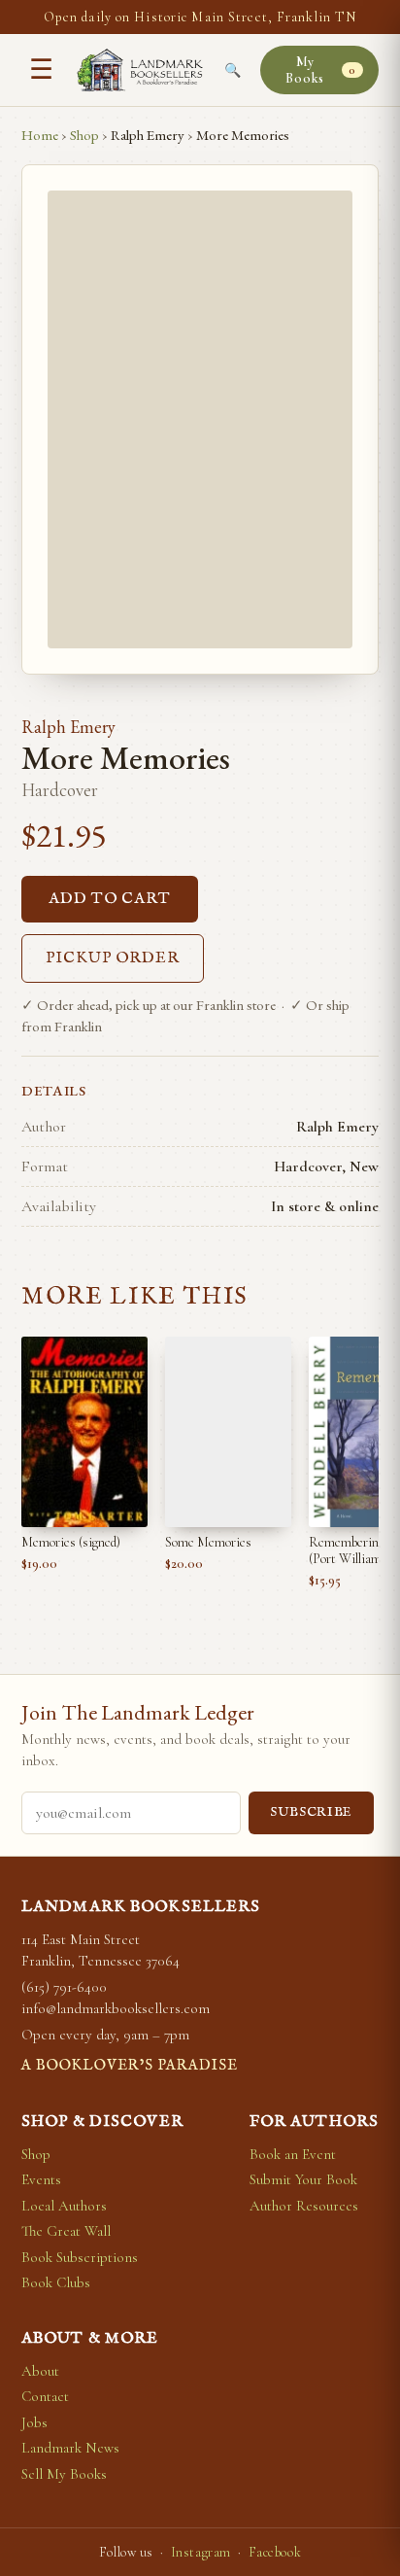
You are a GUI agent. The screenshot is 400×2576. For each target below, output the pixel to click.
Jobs (34, 2422)
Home (40, 135)
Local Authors (64, 2206)
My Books (320, 70)
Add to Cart (110, 899)
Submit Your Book (303, 2179)
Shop (84, 135)
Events (41, 2179)
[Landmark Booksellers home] (140, 70)
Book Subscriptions (80, 2257)
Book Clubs (56, 2282)
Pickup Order (113, 958)
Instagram (201, 2552)
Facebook (275, 2552)
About (40, 2371)
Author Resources (304, 2206)
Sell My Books (64, 2474)
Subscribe (311, 1812)
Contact (45, 2396)
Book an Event (293, 2154)
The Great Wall (66, 2231)
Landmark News (70, 2448)
